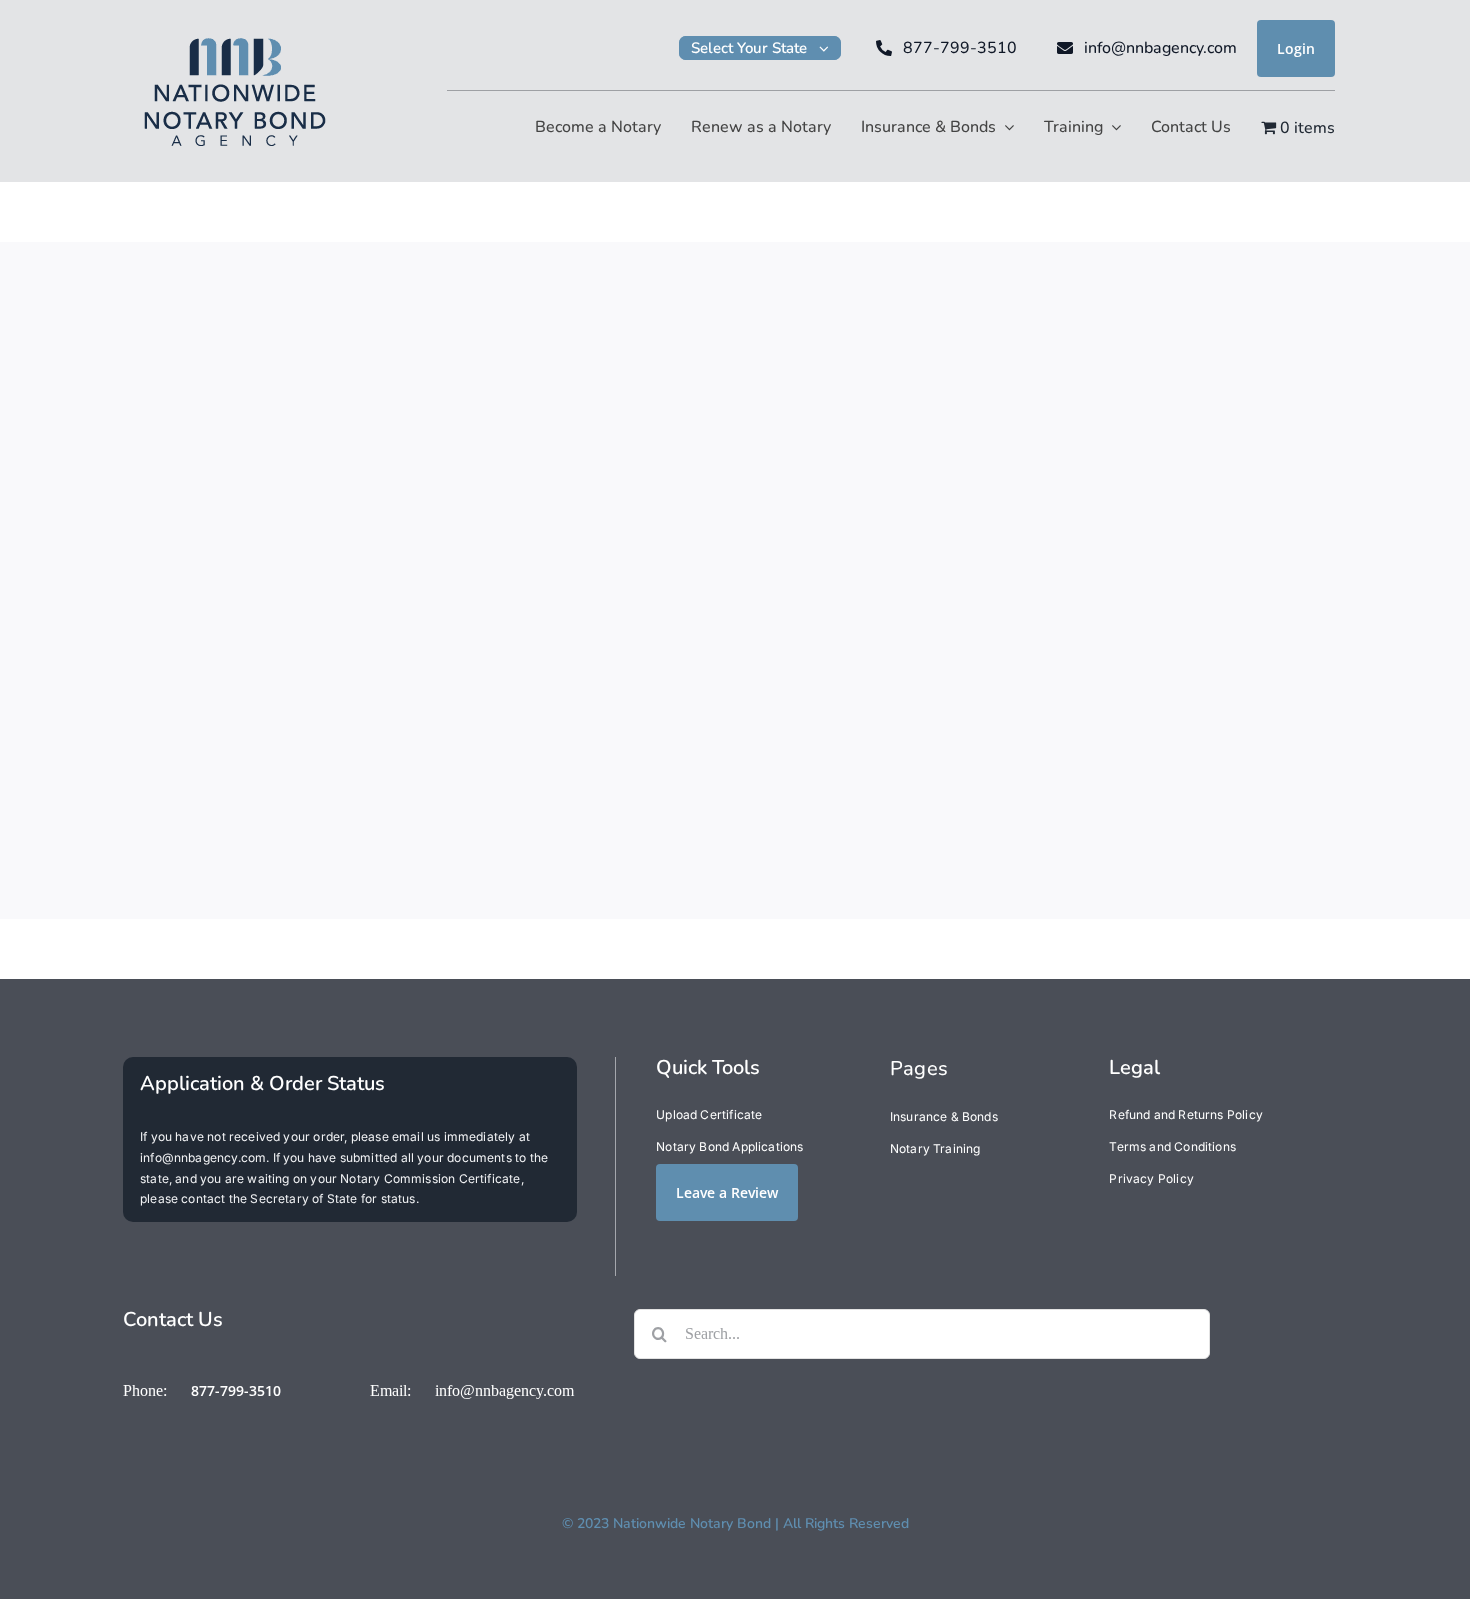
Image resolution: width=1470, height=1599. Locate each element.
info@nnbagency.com (504, 1390)
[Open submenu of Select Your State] (830, 48)
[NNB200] (235, 35)
